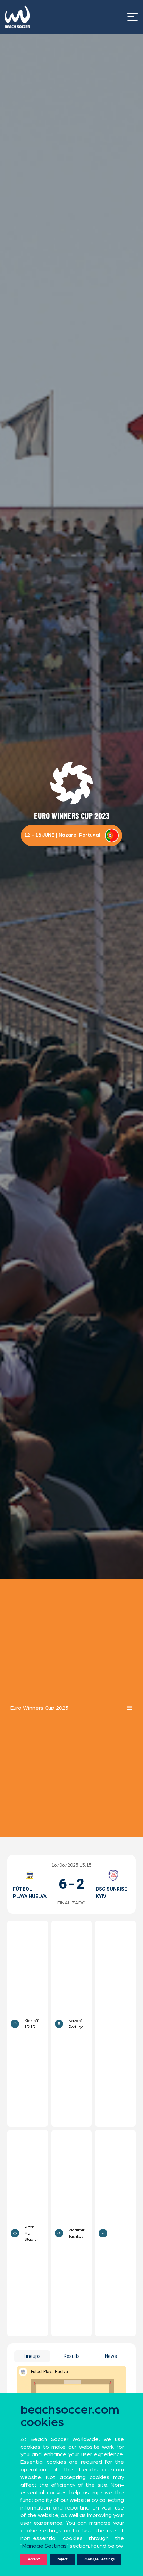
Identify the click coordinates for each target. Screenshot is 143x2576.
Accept (34, 2559)
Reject (62, 2559)
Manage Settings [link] (44, 2546)
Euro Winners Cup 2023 (39, 1708)
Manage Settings (99, 2559)
